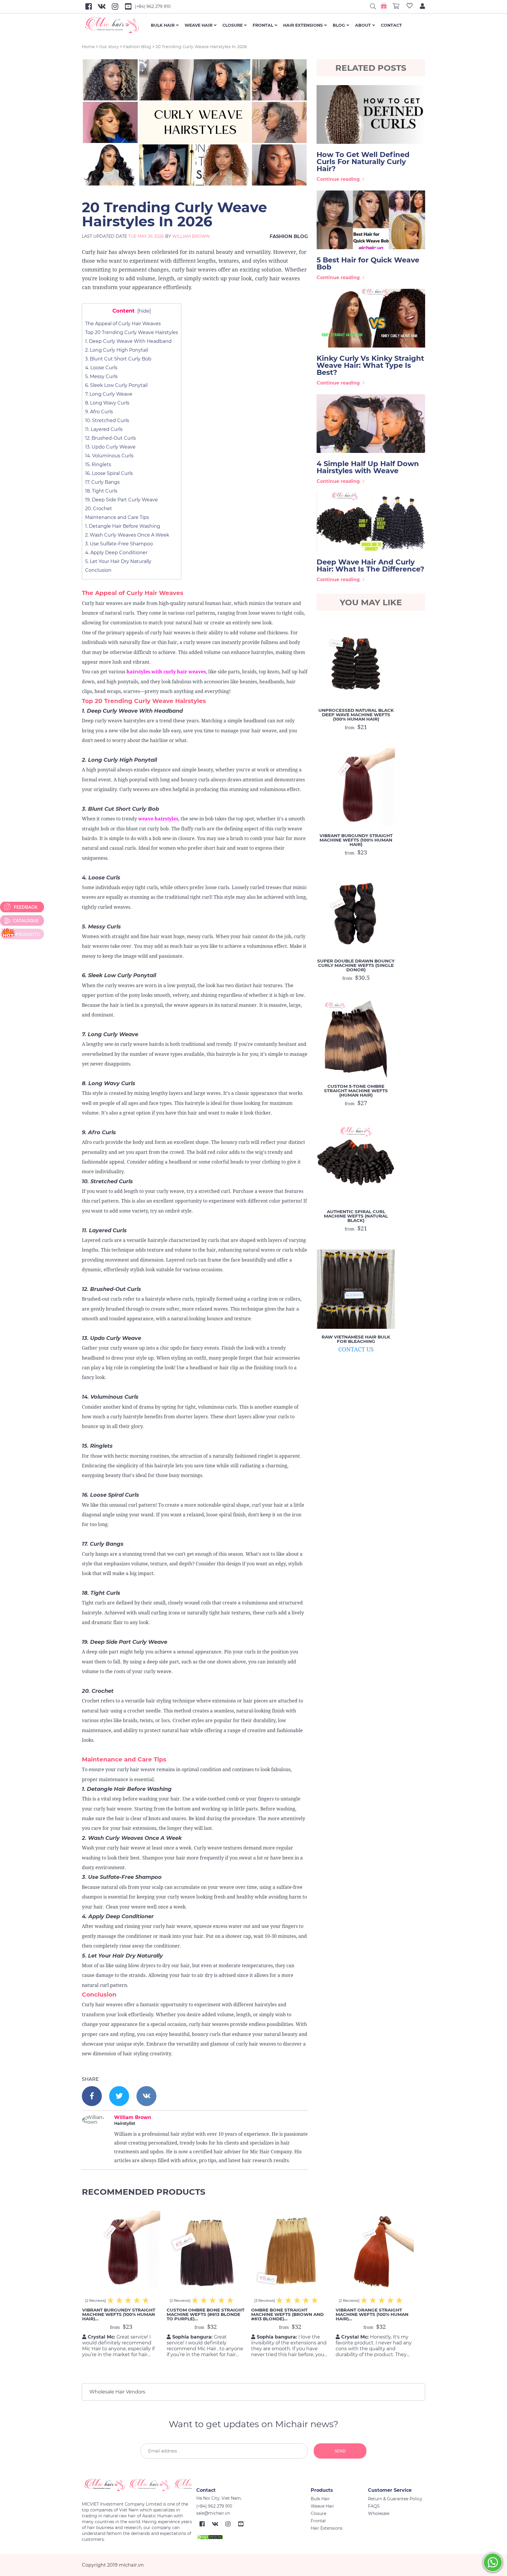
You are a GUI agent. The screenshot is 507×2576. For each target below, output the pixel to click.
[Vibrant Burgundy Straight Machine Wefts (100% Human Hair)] (356, 788)
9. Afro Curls (99, 412)
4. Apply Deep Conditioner (116, 553)
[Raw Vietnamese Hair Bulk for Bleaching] (356, 1289)
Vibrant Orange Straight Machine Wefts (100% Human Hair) (372, 2314)
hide (144, 311)
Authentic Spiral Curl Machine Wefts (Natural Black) (356, 1216)
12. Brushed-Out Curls (110, 438)
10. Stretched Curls (107, 420)
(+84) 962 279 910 (153, 6)
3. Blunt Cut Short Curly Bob (118, 359)
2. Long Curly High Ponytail (117, 350)
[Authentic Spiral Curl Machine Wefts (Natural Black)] (356, 1164)
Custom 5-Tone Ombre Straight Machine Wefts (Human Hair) (356, 1091)
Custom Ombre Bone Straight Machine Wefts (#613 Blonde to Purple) (206, 2314)
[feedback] (22, 907)
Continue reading (338, 179)
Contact (391, 25)
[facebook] (92, 2096)
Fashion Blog (137, 47)
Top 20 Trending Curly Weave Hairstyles (132, 332)
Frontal (263, 25)
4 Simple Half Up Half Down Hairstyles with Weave (368, 467)
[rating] (146, 2300)
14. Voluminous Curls (109, 456)
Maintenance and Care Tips (117, 517)
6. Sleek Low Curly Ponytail (116, 385)
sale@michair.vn (213, 2513)
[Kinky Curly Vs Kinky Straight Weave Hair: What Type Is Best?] (371, 318)
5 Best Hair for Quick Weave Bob (368, 263)
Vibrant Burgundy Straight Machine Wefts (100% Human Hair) (356, 840)
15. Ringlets (98, 465)
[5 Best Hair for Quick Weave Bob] (371, 220)
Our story (109, 47)
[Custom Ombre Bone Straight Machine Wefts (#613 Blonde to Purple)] (206, 2250)
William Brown (191, 236)
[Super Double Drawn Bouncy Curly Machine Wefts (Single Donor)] (356, 913)
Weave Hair (198, 25)
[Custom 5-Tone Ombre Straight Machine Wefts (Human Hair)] (356, 1039)
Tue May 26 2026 (146, 236)
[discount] (22, 934)
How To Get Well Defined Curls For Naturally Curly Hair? (363, 162)
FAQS (374, 2506)
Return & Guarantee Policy (395, 2499)
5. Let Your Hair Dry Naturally (118, 561)
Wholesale (379, 2513)
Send (340, 2451)
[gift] (384, 6)
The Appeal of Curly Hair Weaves (123, 324)
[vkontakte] (146, 2096)
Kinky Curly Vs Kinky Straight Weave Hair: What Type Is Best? (370, 365)
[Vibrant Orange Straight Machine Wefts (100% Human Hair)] (375, 2250)
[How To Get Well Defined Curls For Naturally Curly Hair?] (371, 114)
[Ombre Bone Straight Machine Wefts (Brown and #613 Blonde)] (290, 2250)
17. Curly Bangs (102, 482)
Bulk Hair (163, 25)
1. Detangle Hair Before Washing (123, 526)
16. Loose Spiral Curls (109, 473)
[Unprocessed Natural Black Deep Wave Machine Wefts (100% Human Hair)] (356, 662)
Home (88, 47)
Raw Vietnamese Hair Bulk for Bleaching (356, 1339)
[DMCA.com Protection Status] (209, 2537)
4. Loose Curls (101, 368)
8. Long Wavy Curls (107, 403)
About (363, 25)
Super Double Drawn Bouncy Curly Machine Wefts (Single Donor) (356, 965)
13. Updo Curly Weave (110, 447)
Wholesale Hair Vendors (117, 2392)
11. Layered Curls (104, 429)
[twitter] (119, 2096)
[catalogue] (22, 921)
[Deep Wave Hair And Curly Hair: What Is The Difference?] (371, 522)
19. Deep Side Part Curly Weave (121, 500)
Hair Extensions (303, 25)
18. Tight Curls (101, 491)
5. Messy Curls (101, 376)
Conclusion (98, 570)
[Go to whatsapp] (493, 2562)
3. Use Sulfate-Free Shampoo (119, 544)
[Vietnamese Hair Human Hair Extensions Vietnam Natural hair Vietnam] (116, 25)
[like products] (410, 7)
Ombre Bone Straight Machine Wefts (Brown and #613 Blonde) (287, 2314)
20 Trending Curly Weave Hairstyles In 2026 (201, 47)
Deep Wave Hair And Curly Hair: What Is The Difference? (370, 565)
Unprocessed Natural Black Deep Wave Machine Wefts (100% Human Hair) (356, 715)
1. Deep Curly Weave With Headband (128, 341)
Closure (233, 25)
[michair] (137, 2485)
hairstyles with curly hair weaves (166, 672)
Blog (339, 25)
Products (322, 2490)
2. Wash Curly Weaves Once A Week (127, 535)
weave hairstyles (158, 819)
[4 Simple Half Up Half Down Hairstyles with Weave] (371, 424)
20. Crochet (99, 509)
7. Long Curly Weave (109, 394)
